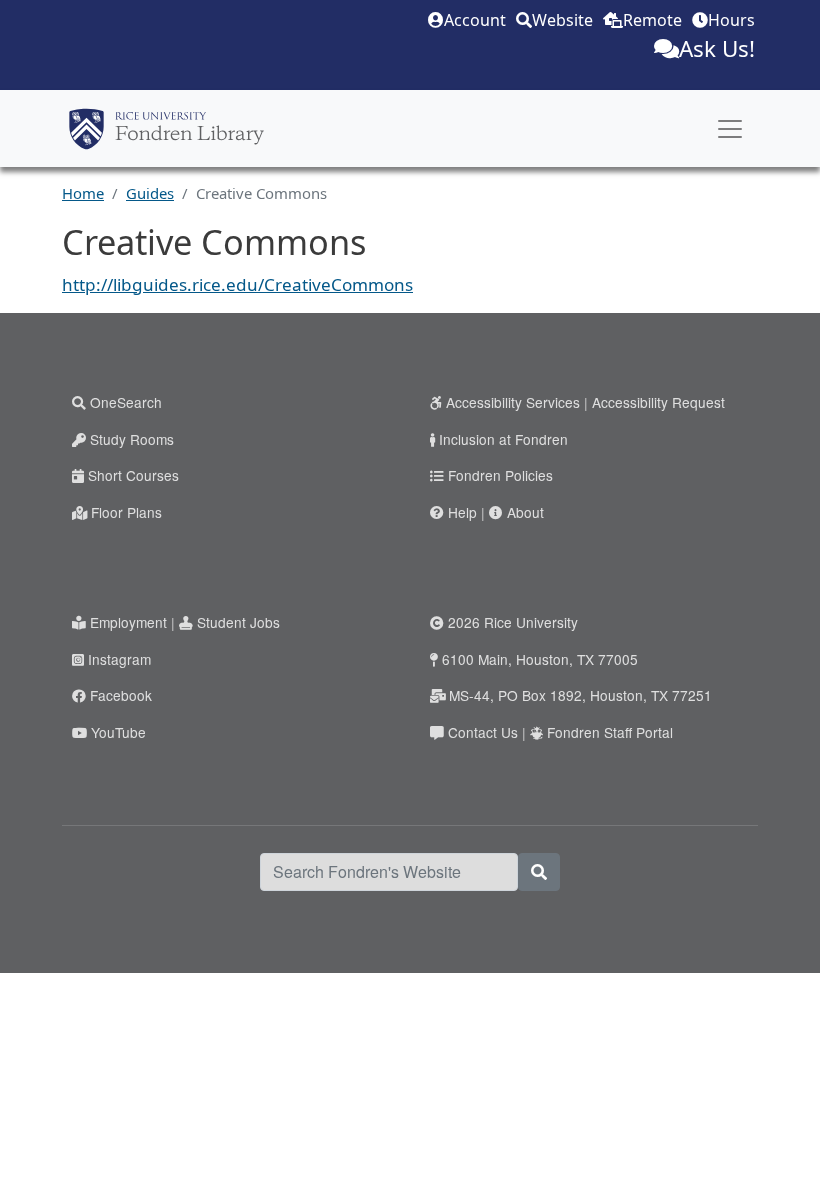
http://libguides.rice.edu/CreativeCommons (237, 284)
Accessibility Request (658, 402)
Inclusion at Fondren (503, 439)
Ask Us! (717, 48)
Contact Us (483, 732)
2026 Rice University (513, 622)
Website (562, 20)
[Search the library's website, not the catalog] (539, 872)
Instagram (119, 659)
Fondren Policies (500, 475)
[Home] (166, 129)
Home (83, 193)
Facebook (121, 695)
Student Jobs (238, 622)
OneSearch (126, 402)
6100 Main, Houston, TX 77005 (540, 659)
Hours (731, 20)
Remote (652, 20)
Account (475, 20)
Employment (128, 622)
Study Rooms (132, 439)
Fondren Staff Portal (610, 732)
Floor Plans (126, 512)
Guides (150, 193)
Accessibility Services (513, 402)
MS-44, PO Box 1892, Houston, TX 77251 (580, 695)
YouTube (118, 732)
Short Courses (133, 475)
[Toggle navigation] (730, 129)
